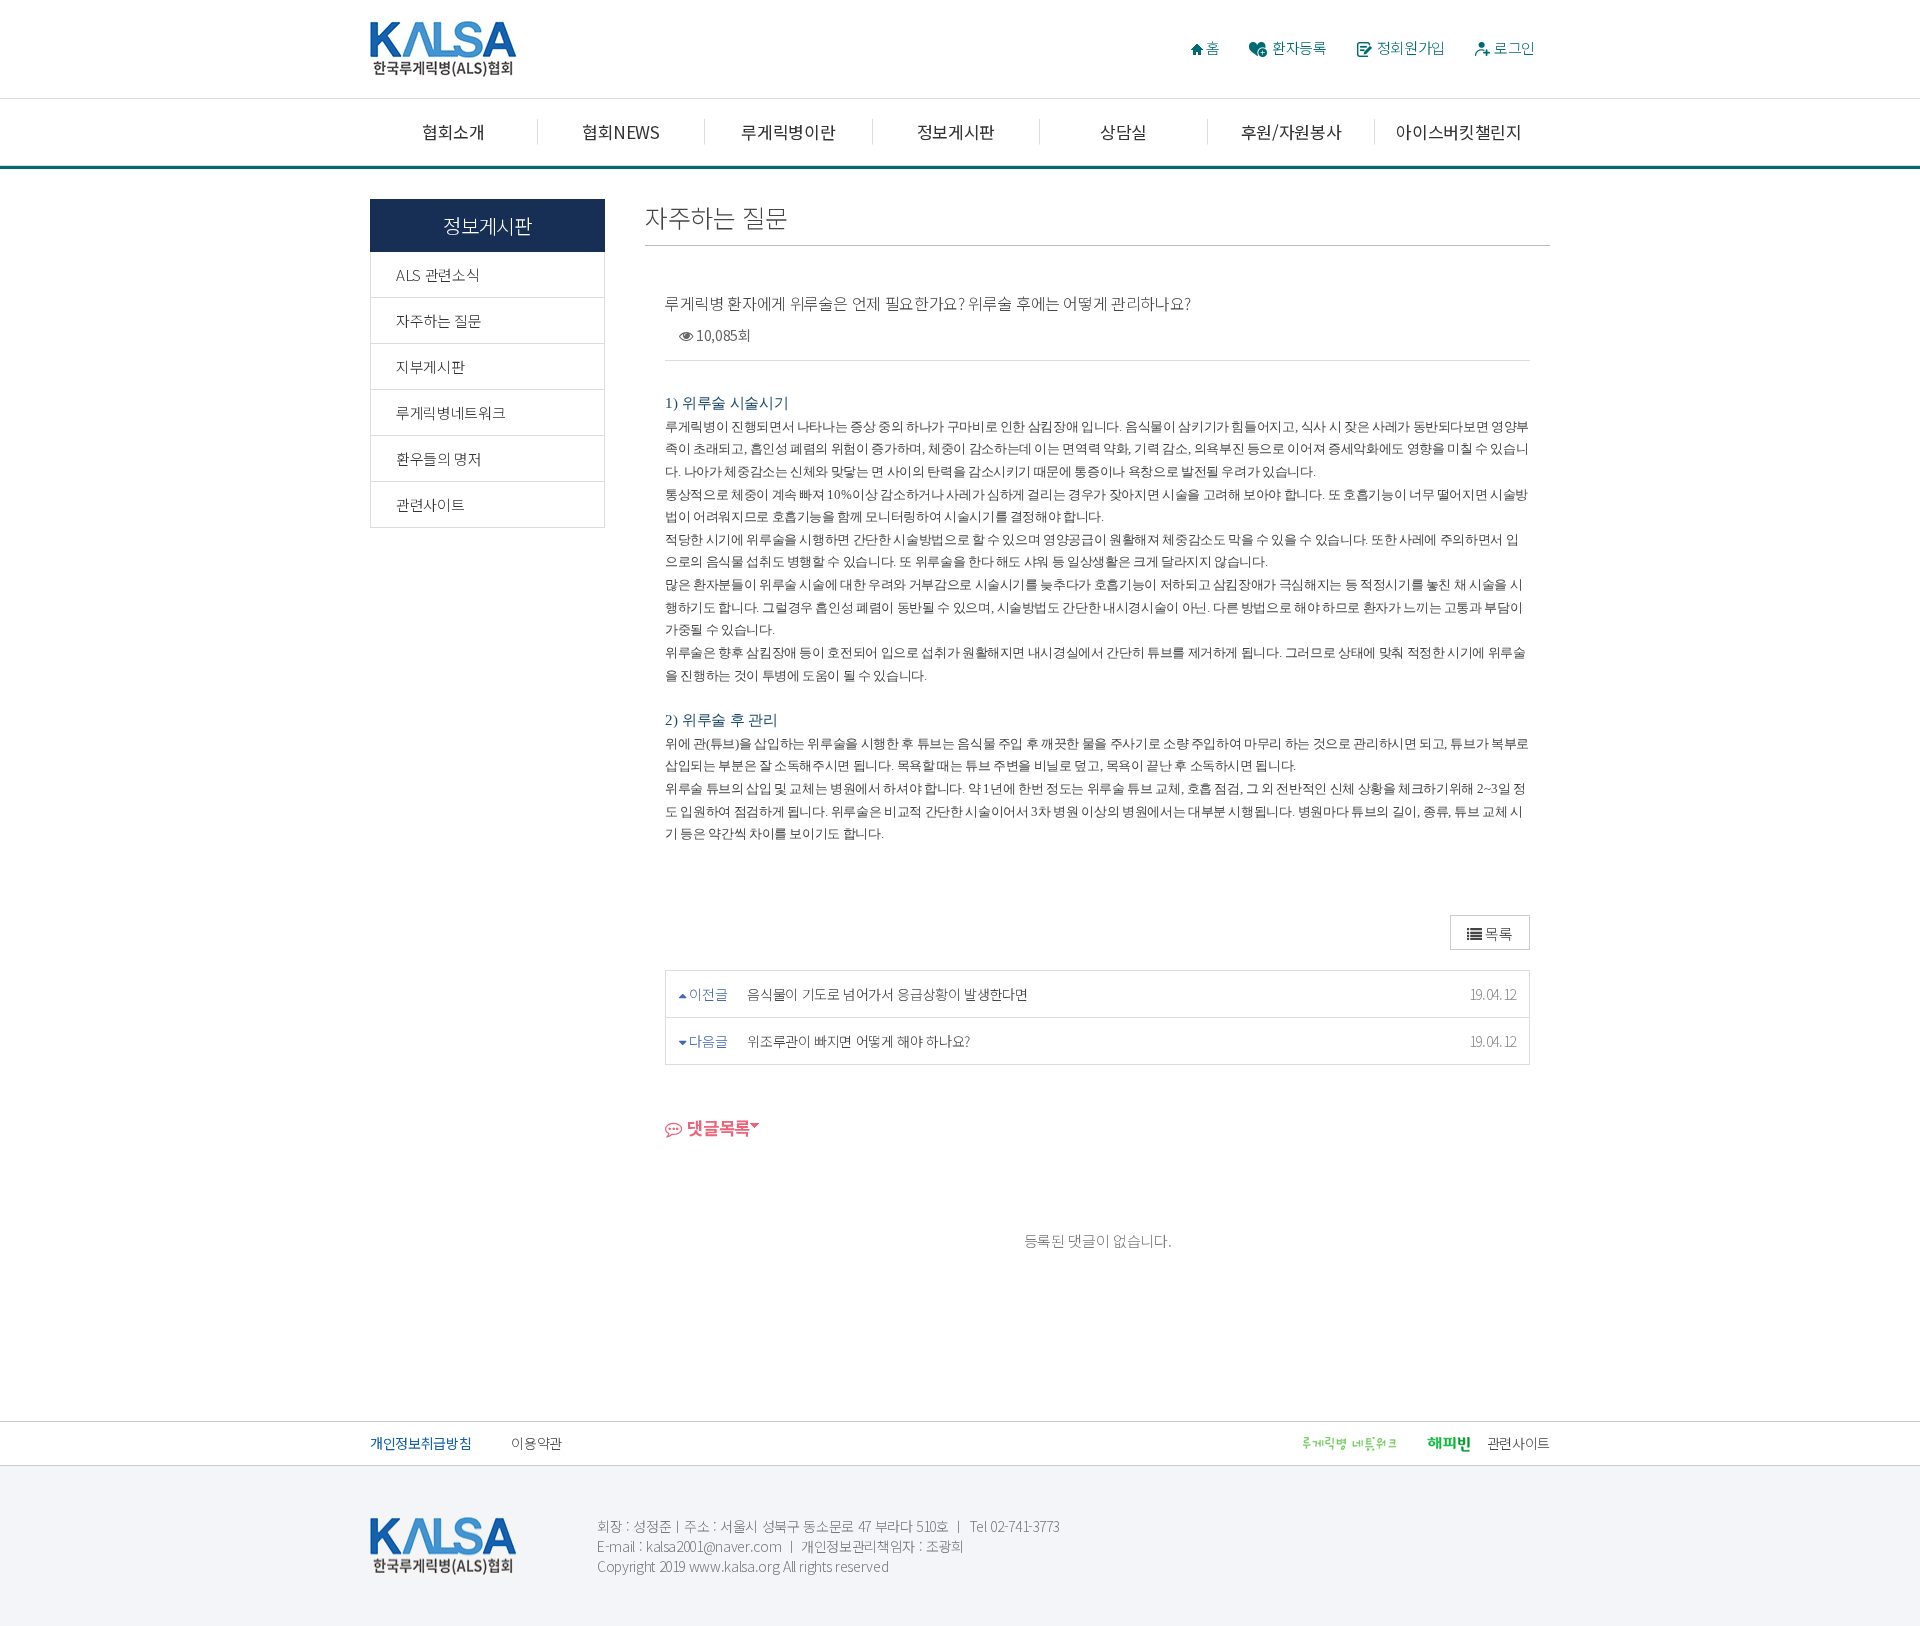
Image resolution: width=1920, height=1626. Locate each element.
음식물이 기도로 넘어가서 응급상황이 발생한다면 (887, 994)
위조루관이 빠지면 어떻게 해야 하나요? (858, 1041)
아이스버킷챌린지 (1458, 131)
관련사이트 (430, 504)
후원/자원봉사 (1291, 131)
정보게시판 (956, 131)
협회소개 (453, 131)
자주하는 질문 (439, 320)
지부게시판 (430, 366)
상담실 (1123, 131)
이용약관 (536, 1443)
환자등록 (1299, 47)
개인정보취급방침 (420, 1443)
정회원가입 (1411, 47)
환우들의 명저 (439, 458)
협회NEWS (621, 131)
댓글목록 (716, 1127)
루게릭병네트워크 (450, 412)
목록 (1497, 933)
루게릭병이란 (788, 131)
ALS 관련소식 (437, 274)
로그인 (1514, 47)
